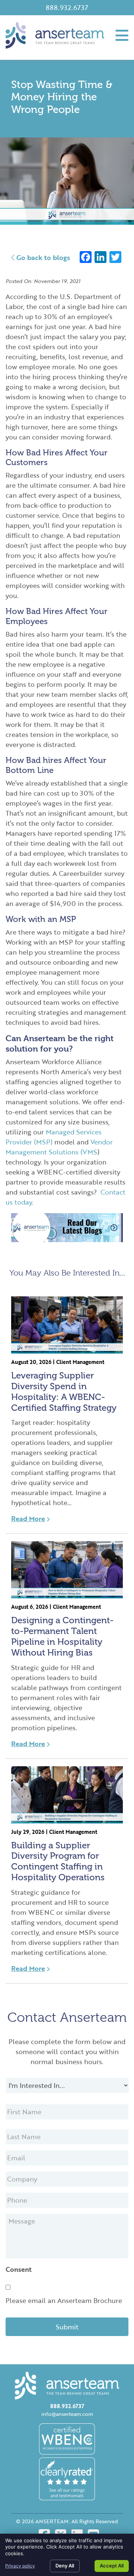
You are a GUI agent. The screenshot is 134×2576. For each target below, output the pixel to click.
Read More (28, 1518)
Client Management (80, 1362)
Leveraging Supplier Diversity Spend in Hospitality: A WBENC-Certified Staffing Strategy (64, 1391)
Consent (19, 2269)
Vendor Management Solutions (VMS (59, 1147)
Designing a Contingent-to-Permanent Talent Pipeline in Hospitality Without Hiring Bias (62, 1636)
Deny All (65, 2566)
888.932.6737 (67, 7)
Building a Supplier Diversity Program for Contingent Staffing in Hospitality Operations (58, 1861)
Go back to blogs (42, 257)
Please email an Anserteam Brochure (64, 2300)
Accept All (112, 2566)
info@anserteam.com (67, 2414)
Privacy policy (20, 2566)
